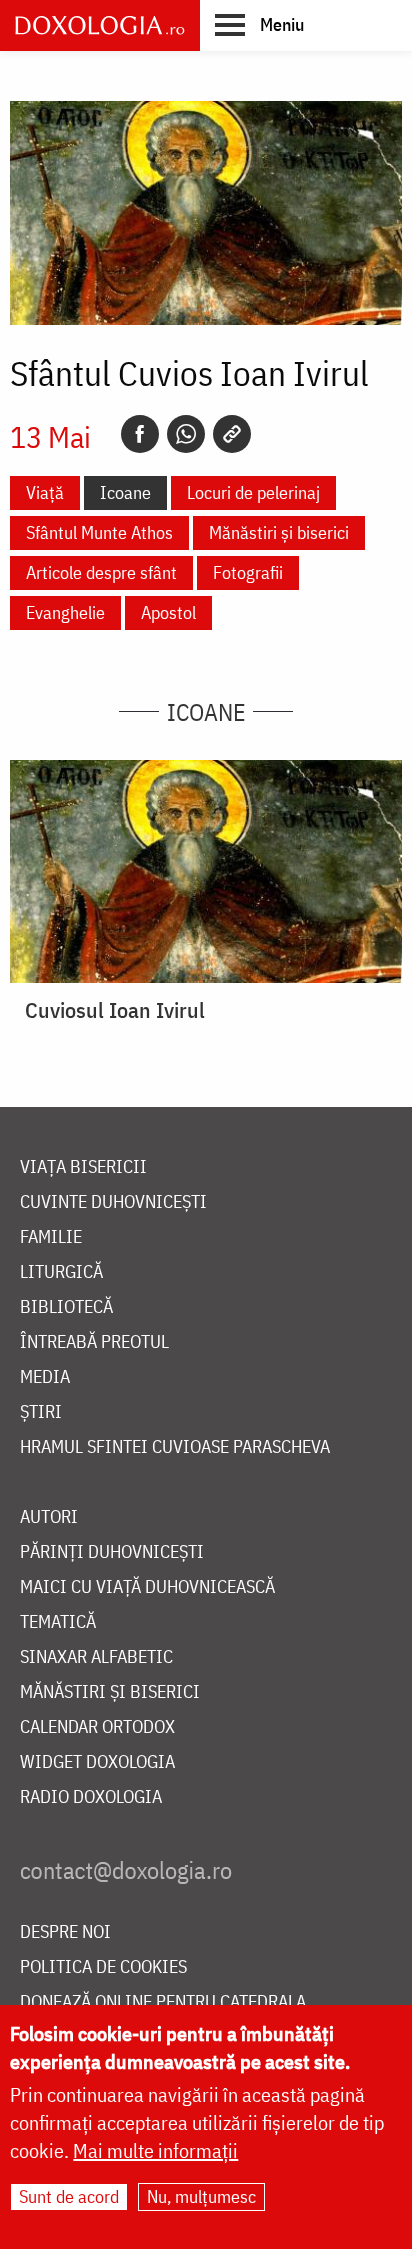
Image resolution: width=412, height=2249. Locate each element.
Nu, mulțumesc (201, 2196)
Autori (49, 1517)
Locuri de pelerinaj (253, 492)
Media (45, 1377)
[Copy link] (232, 434)
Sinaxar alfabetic (96, 1657)
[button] (259, 24)
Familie (51, 1237)
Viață (45, 492)
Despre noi (65, 1932)
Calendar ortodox (97, 1727)
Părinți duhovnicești (112, 1552)
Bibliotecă (66, 1307)
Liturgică (61, 1272)
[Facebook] (140, 434)
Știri (41, 1412)
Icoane (125, 492)
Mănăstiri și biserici (279, 532)
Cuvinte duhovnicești (113, 1202)
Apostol (168, 612)
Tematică (58, 1622)
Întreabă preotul (94, 1342)
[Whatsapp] (186, 434)
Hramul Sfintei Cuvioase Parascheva (175, 1447)
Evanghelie (65, 612)
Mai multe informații (155, 2150)
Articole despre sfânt (101, 572)
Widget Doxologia (97, 1762)
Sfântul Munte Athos (99, 532)
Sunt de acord (69, 2196)
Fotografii (248, 572)
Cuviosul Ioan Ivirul (115, 1010)
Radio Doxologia (91, 1797)
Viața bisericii (83, 1167)
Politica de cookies (103, 1967)
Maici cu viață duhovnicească (147, 1587)
